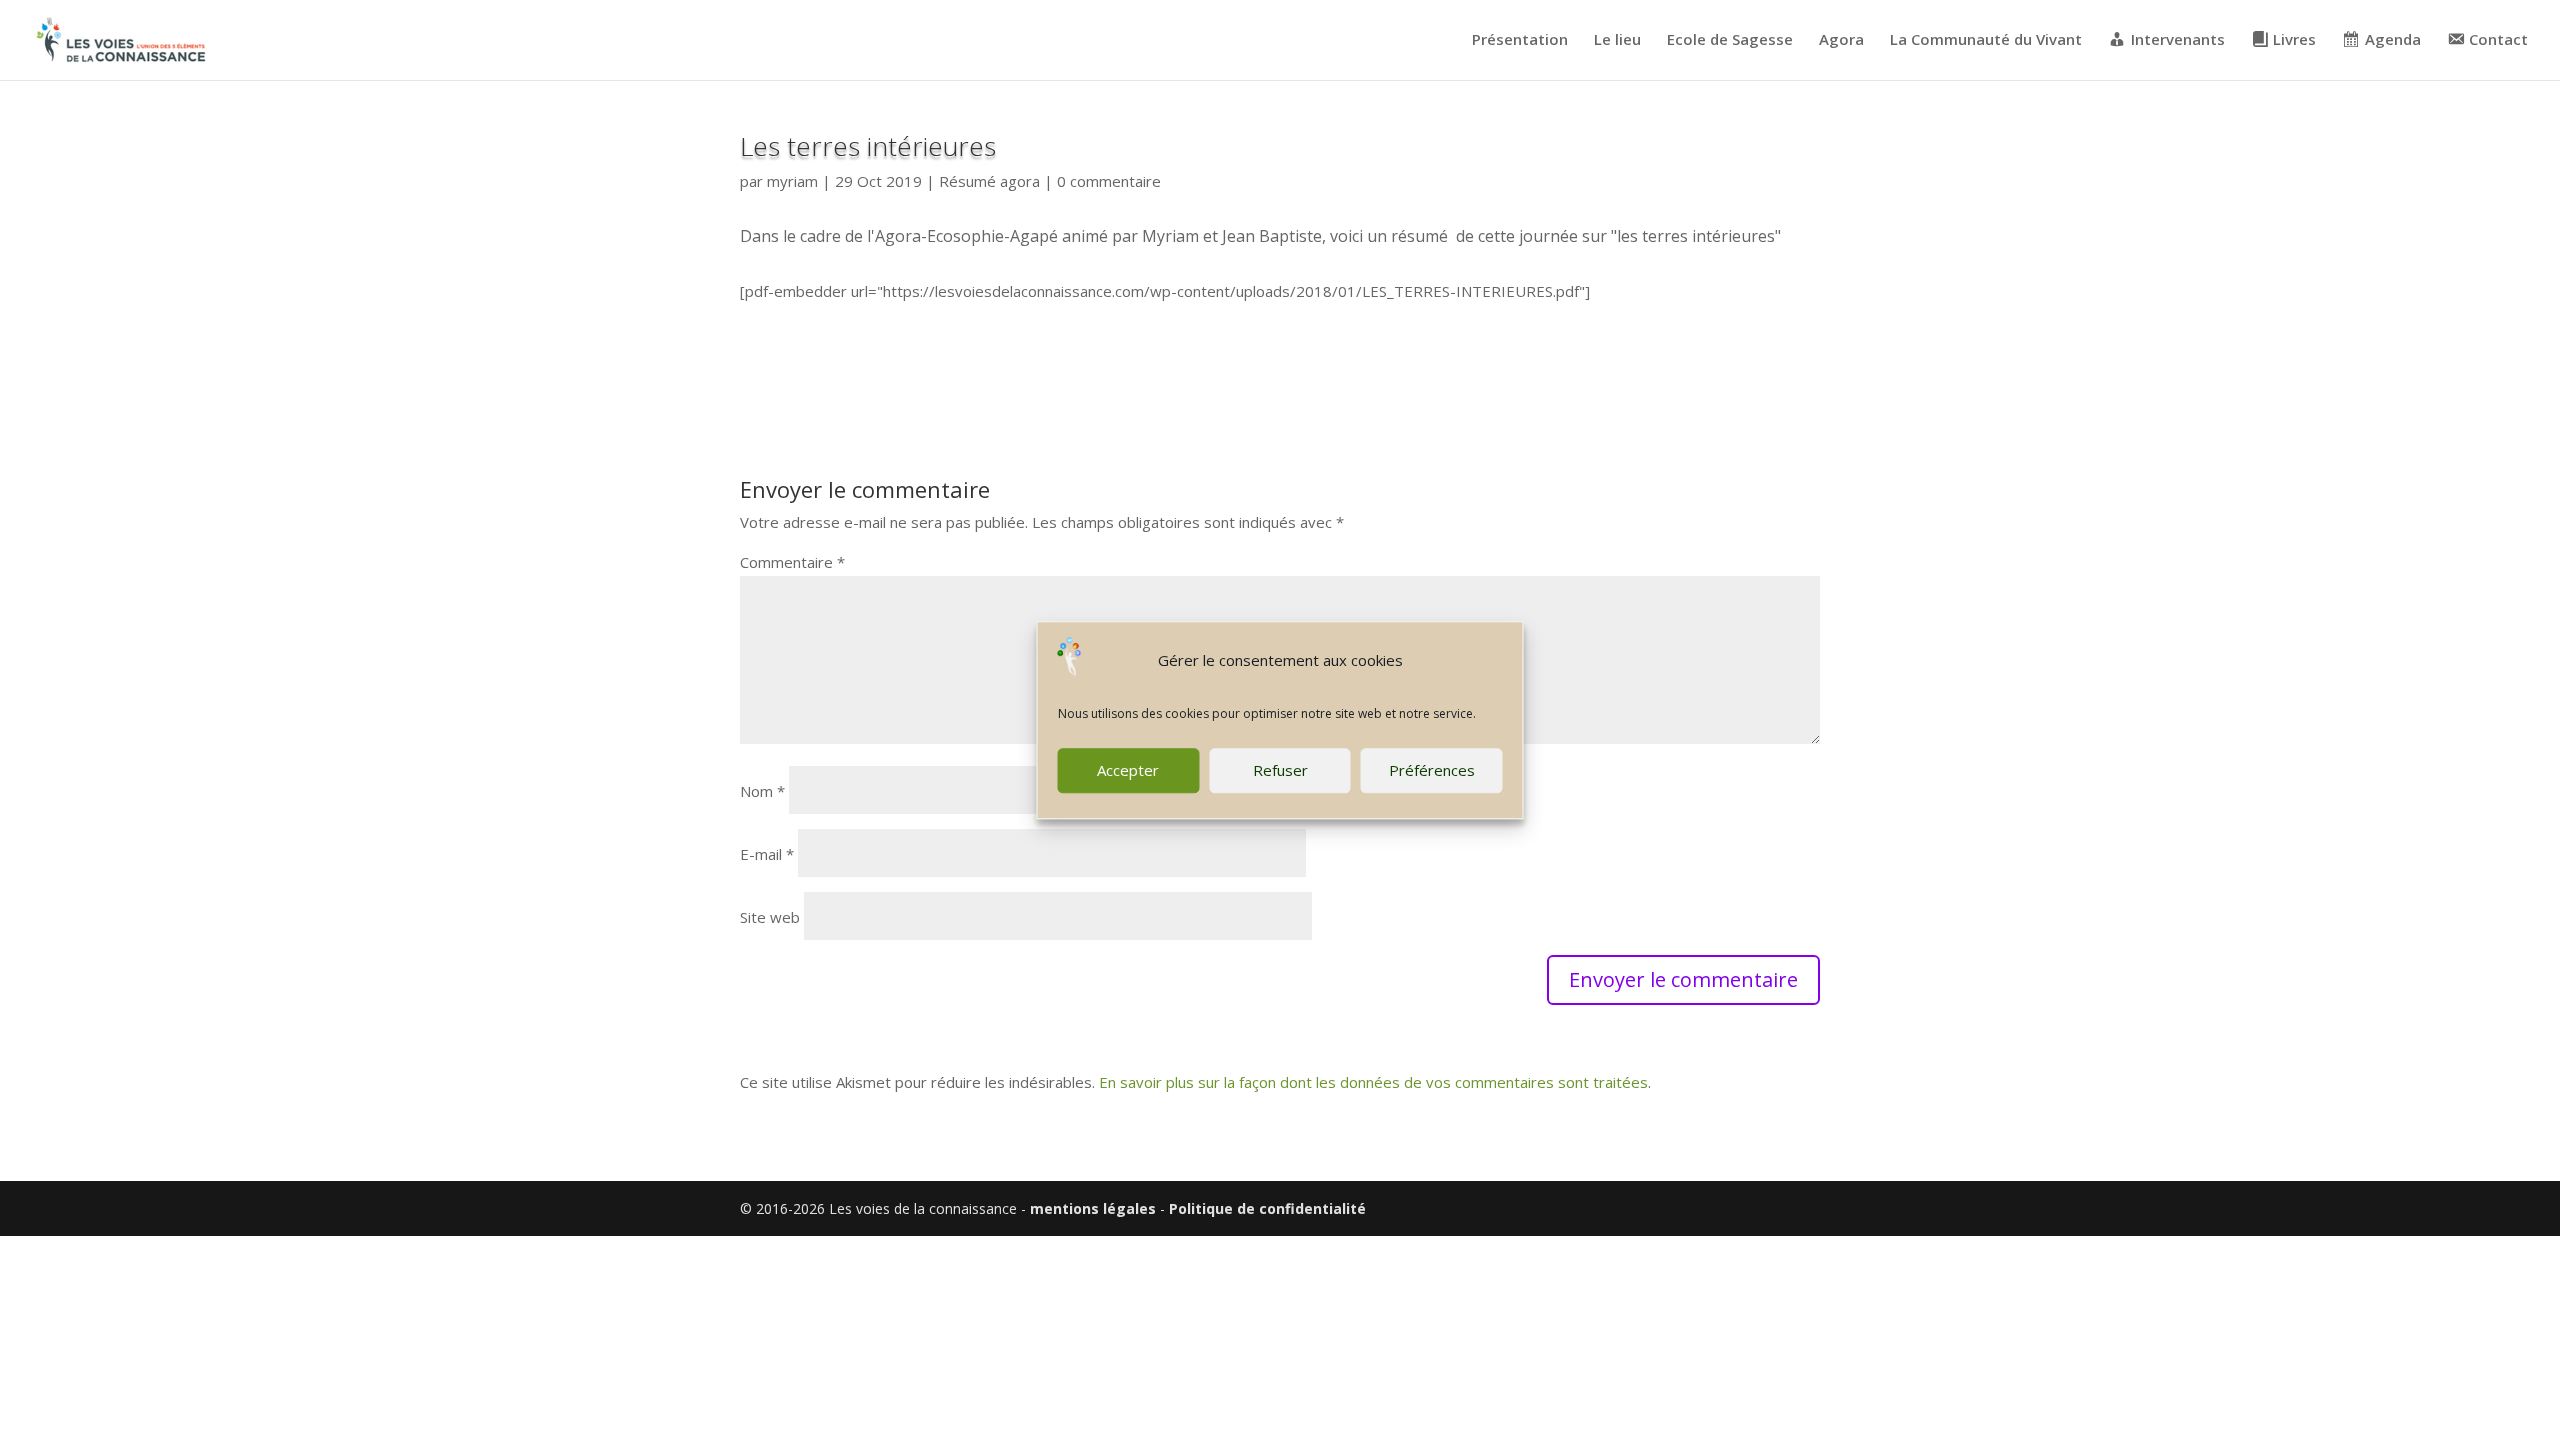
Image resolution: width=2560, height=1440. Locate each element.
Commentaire (792, 562)
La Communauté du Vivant (1986, 40)
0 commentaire (1109, 181)
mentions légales (1093, 1208)
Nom (762, 791)
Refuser (1280, 770)
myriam (792, 181)
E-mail (767, 854)
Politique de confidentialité (1267, 1208)
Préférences (1432, 770)
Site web (770, 917)
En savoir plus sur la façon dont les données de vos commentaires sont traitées (1373, 1082)
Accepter (1128, 770)
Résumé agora (989, 181)
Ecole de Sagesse (1730, 40)
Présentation (1520, 40)
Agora (1841, 40)
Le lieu (1617, 40)
